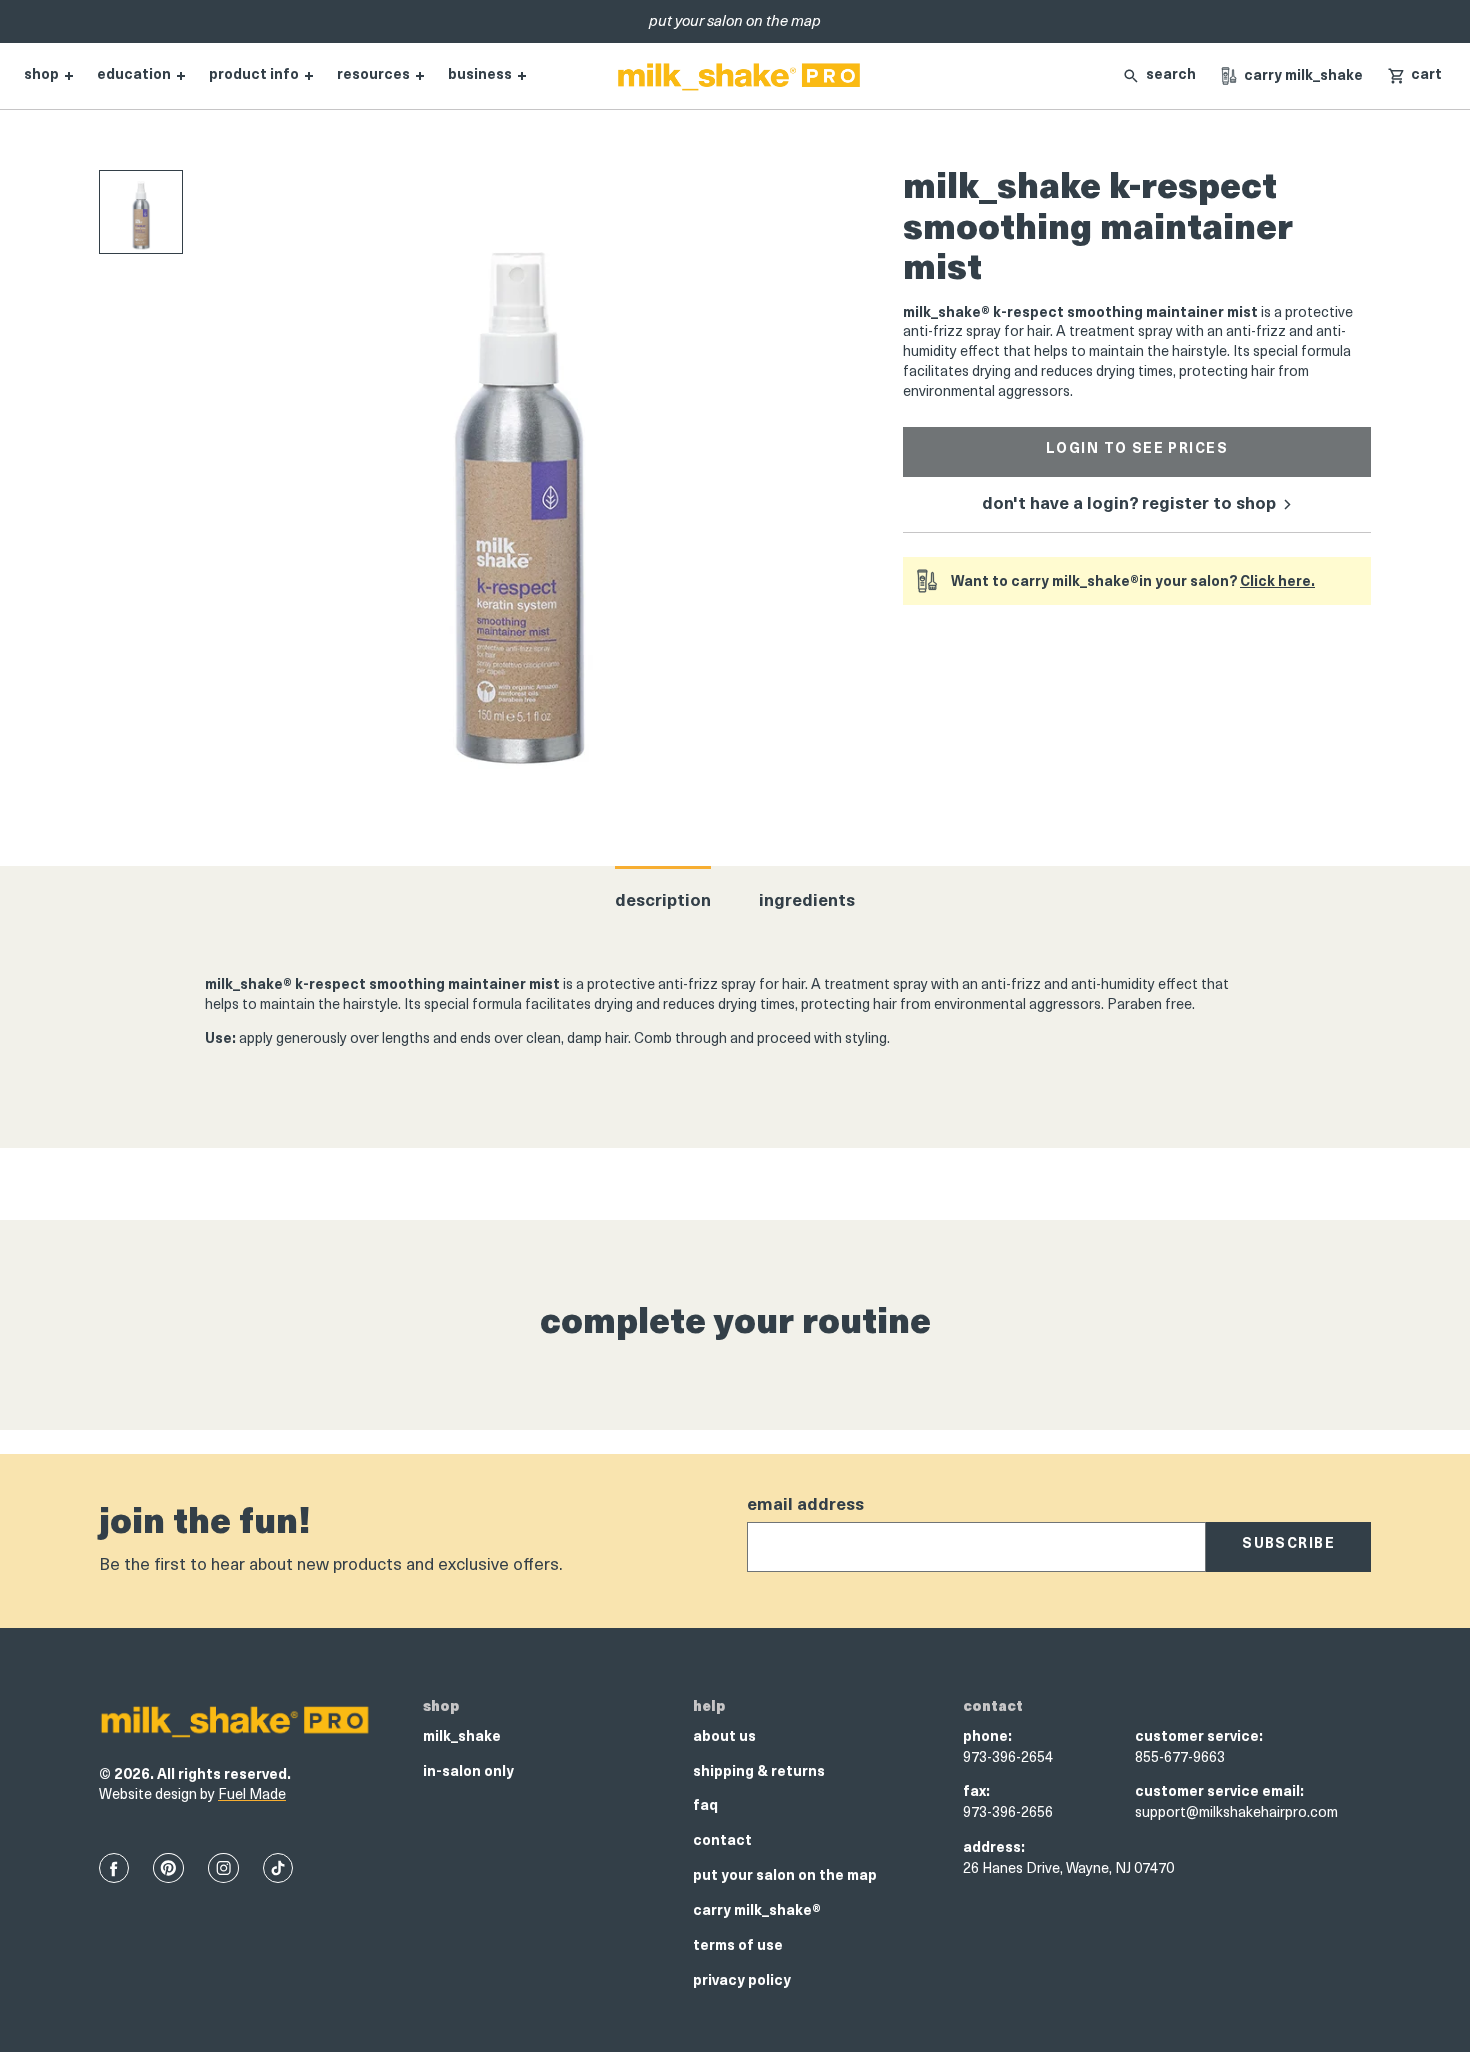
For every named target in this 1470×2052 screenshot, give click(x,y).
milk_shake (462, 1737)
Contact (722, 1841)
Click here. (1277, 582)
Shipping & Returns (759, 1772)
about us (724, 1737)
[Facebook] (114, 1868)
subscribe (1288, 1544)
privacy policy (742, 1981)
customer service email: (1219, 1792)
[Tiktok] (278, 1868)
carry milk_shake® (757, 1911)
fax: (976, 1792)
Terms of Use (738, 1946)
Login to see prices (1137, 449)
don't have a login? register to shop (1131, 504)
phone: (987, 1737)
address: (994, 1848)
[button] (1414, 76)
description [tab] (663, 901)
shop (41, 75)
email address (805, 1505)
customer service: (1199, 1737)
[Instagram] (223, 1868)
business (480, 75)
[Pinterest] (168, 1868)
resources (373, 75)
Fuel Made (252, 1795)
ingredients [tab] (807, 901)
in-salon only (468, 1772)
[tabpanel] (735, 1019)
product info (254, 75)
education (134, 75)
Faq (705, 1806)
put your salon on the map (785, 1876)
